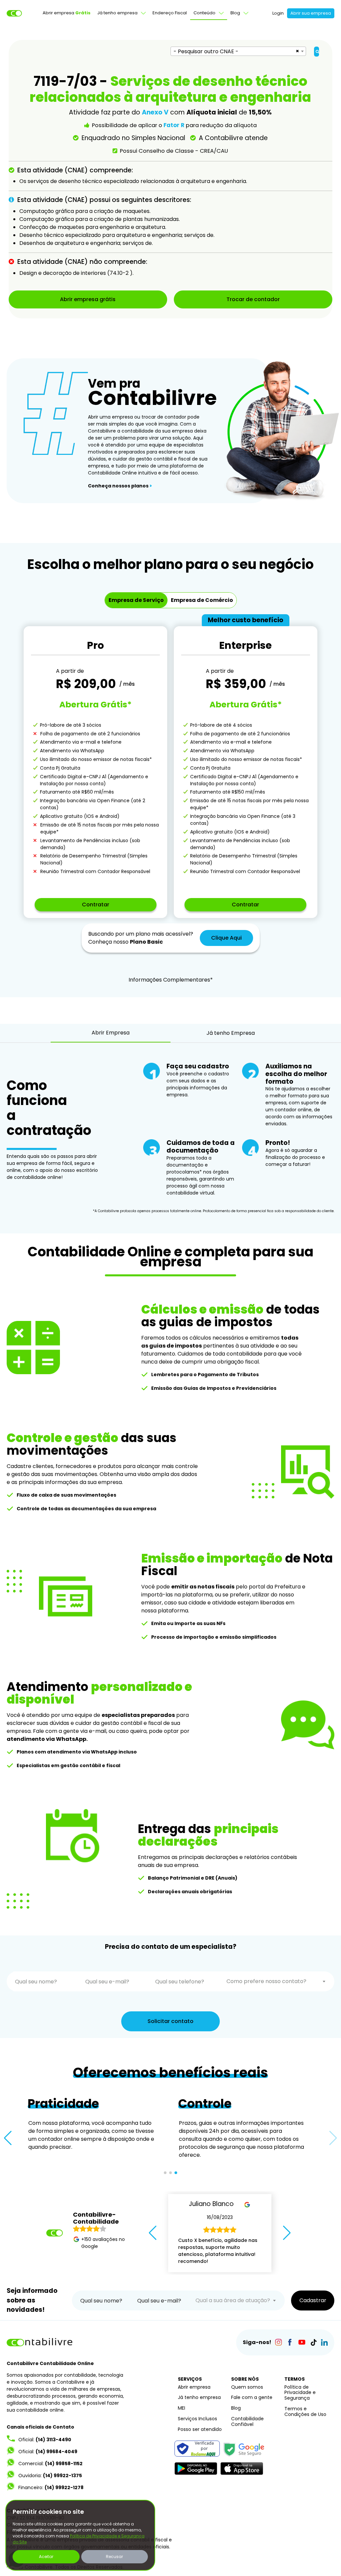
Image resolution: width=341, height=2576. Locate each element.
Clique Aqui (226, 938)
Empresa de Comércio (202, 600)
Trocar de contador (253, 299)
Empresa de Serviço (136, 600)
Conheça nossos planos (120, 486)
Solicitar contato (170, 2021)
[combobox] (238, 51)
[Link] (278, 2342)
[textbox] (276, 1981)
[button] (8, 2138)
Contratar (96, 905)
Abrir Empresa (111, 1033)
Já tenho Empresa (231, 1033)
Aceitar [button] (46, 2557)
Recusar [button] (114, 2557)
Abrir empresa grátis (88, 299)
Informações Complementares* (171, 980)
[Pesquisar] (317, 52)
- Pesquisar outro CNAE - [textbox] (206, 51)
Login (278, 13)
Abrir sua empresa (311, 13)
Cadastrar (313, 2300)
